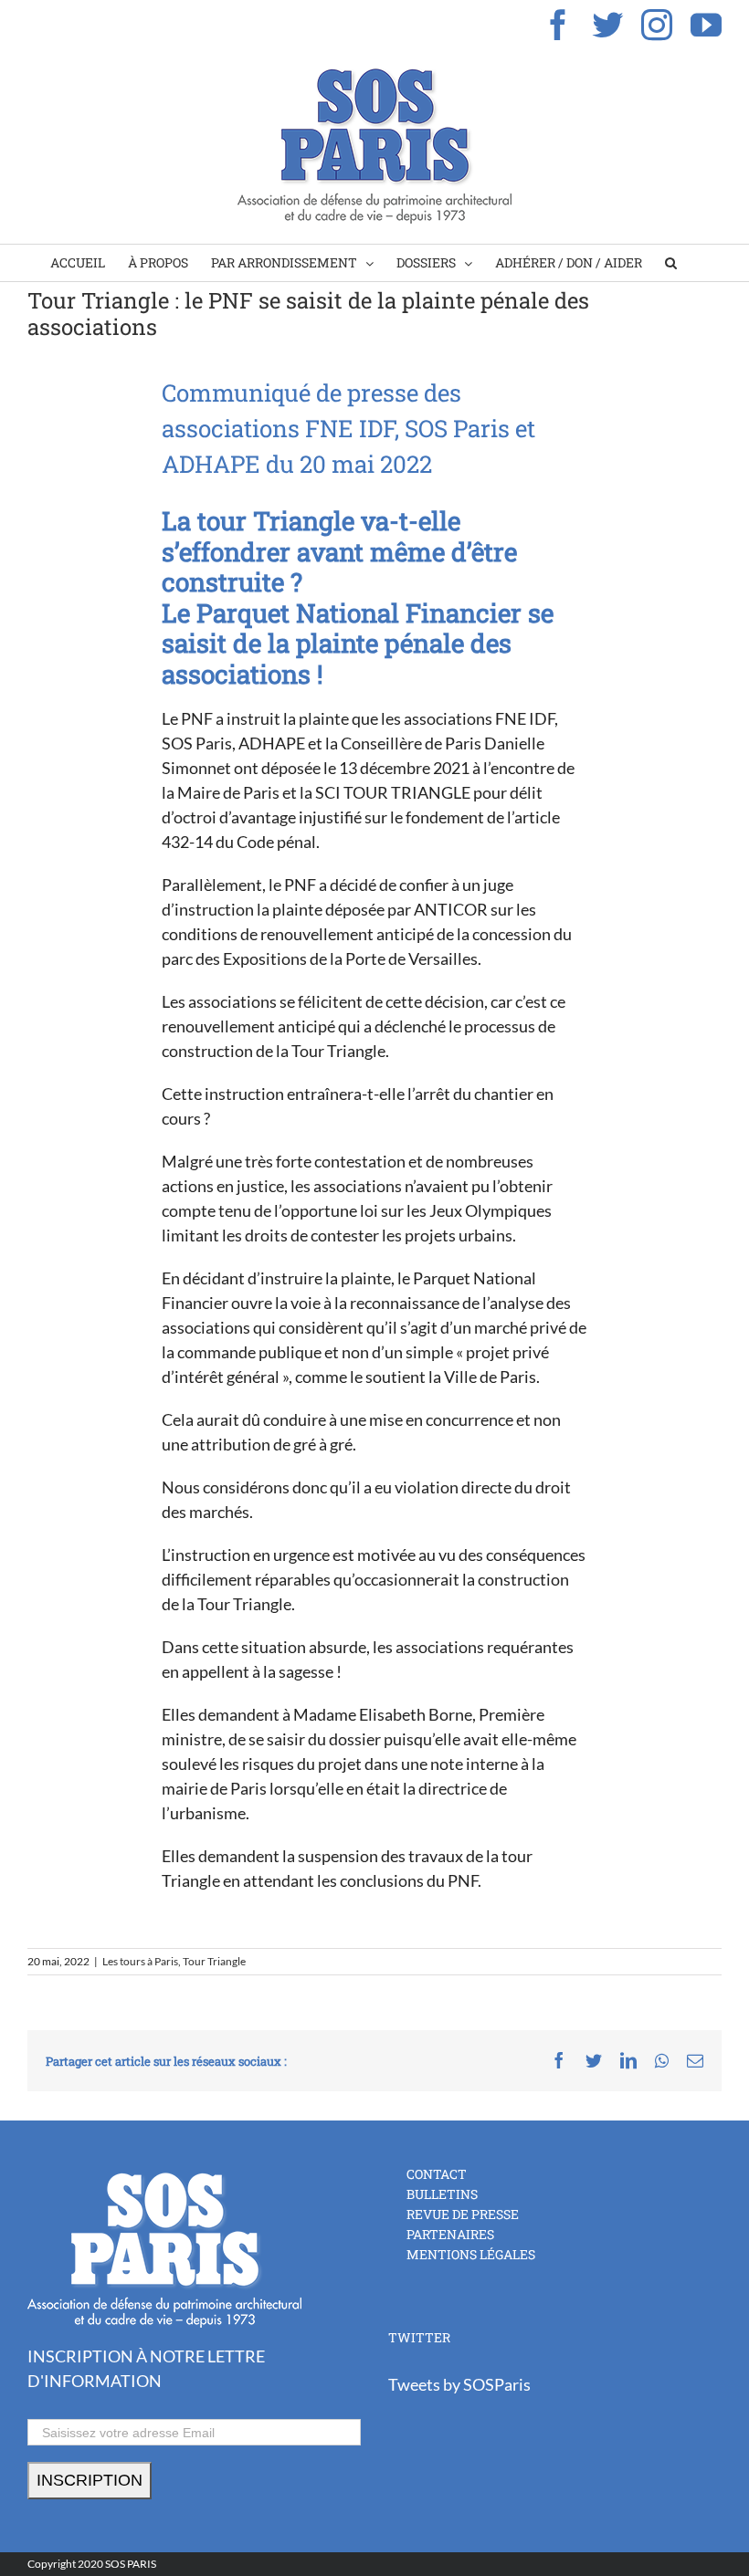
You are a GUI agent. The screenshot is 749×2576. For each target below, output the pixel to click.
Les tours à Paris (140, 1961)
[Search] (671, 263)
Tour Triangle (214, 1961)
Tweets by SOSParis (459, 2384)
